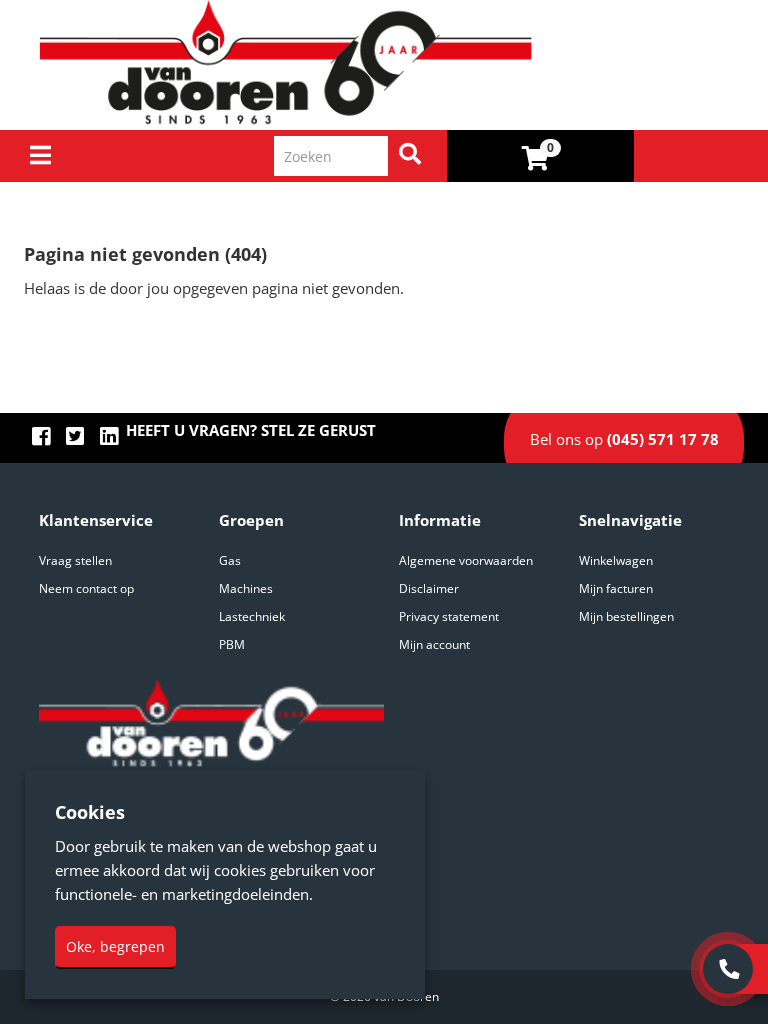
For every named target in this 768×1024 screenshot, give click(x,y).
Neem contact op (86, 588)
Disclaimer (429, 588)
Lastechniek (252, 616)
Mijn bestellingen (626, 616)
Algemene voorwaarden (466, 560)
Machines (246, 588)
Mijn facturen (616, 588)
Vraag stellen (75, 560)
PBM (232, 644)
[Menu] (40, 155)
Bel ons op (624, 439)
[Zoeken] (410, 156)
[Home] (391, 64)
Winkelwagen (616, 560)
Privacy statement (449, 616)
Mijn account (434, 644)
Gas (230, 560)
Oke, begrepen (115, 946)
